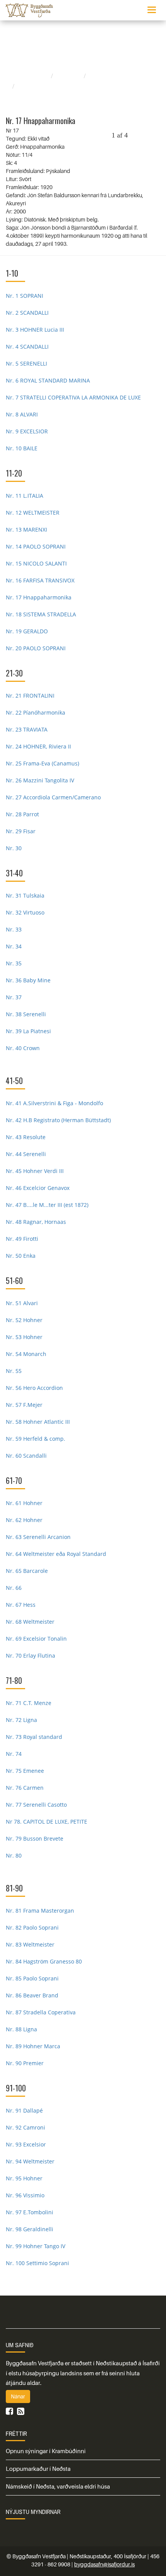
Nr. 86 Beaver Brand (32, 1995)
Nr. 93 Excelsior (26, 2144)
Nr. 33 (14, 929)
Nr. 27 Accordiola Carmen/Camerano (53, 797)
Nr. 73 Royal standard (34, 1737)
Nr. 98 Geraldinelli (30, 2229)
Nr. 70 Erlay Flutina (30, 1656)
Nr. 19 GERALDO (27, 631)
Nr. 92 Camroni (25, 2127)
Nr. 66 (14, 1588)
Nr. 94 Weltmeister (30, 2161)
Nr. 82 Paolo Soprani (32, 1927)
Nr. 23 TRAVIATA (27, 729)
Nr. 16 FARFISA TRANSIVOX (40, 580)
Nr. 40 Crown (23, 1048)
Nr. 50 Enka (21, 1256)
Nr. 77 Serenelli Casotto (36, 1805)
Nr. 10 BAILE (22, 448)
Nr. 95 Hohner (24, 2178)
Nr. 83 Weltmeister (30, 1944)
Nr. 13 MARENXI (26, 529)
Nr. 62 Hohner (24, 1520)
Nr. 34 (14, 946)
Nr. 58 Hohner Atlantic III (38, 1422)
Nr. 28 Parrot (22, 814)
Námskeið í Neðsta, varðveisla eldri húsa (58, 2486)
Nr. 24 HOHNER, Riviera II (38, 746)
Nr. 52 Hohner (24, 1320)
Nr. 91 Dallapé (24, 2110)
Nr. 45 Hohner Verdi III (35, 1171)
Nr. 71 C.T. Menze (29, 1703)
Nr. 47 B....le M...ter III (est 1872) (47, 1205)
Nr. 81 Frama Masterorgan (40, 1911)
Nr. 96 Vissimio (25, 2195)
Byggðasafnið (30, 76)
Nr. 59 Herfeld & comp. (36, 1439)
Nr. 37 (14, 997)
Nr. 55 (14, 1371)
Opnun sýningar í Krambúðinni (46, 2451)
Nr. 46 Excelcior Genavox (38, 1188)
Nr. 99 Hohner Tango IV (36, 2246)
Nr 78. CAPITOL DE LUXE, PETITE (47, 1822)
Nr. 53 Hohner (24, 1337)
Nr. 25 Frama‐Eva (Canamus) (42, 763)
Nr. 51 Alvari (22, 1303)
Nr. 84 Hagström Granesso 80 (44, 1961)
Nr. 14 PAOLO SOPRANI (36, 546)
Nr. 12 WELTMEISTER (33, 513)
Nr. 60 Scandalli (26, 1456)
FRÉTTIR (16, 2433)
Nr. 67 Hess (21, 1605)
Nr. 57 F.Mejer (24, 1405)
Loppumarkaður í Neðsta (38, 2469)
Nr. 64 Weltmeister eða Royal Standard (56, 1554)
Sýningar (69, 76)
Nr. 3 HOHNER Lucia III (35, 330)
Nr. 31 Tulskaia (25, 895)
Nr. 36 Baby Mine (28, 980)
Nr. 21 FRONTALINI (30, 696)
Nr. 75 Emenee (25, 1771)
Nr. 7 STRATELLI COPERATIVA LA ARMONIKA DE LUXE (73, 397)
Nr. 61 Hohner (24, 1503)
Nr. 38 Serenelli (26, 1014)
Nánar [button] (18, 2396)
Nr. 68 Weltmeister (30, 1622)
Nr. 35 (14, 963)
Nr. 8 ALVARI (22, 414)
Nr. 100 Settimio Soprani (37, 2263)
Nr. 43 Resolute (26, 1137)
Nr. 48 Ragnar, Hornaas (36, 1222)
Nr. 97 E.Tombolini (30, 2212)
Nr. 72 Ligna (21, 1720)
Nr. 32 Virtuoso (25, 912)
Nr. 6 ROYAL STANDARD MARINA (48, 380)
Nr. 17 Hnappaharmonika (39, 597)
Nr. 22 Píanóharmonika (36, 712)
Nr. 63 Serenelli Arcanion (38, 1537)
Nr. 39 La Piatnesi (28, 1031)
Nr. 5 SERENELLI (26, 363)
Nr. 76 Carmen (25, 1788)
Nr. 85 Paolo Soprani (32, 1978)
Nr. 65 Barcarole (27, 1571)
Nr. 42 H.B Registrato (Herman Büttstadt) (58, 1120)
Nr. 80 (14, 1855)
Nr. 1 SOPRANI (25, 296)
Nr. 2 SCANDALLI (27, 313)
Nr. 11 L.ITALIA (25, 496)
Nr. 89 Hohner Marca (33, 2046)
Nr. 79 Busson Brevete (35, 1838)
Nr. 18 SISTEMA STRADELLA (41, 614)
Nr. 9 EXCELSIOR (27, 431)
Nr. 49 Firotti (22, 1239)
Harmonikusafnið (114, 76)
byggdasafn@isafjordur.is (104, 2564)
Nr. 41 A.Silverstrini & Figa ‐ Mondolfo (54, 1103)
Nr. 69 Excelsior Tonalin (36, 1639)
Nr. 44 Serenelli (26, 1154)
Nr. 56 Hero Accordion (34, 1388)
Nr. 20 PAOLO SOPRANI (36, 648)
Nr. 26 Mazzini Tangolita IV (40, 780)
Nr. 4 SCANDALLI (27, 347)
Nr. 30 (14, 848)
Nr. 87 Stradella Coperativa (41, 2012)
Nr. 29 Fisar (21, 831)
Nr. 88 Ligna (21, 2029)
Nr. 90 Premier (25, 2063)
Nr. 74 (14, 1754)
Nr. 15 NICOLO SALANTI (36, 563)
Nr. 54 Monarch (26, 1354)
